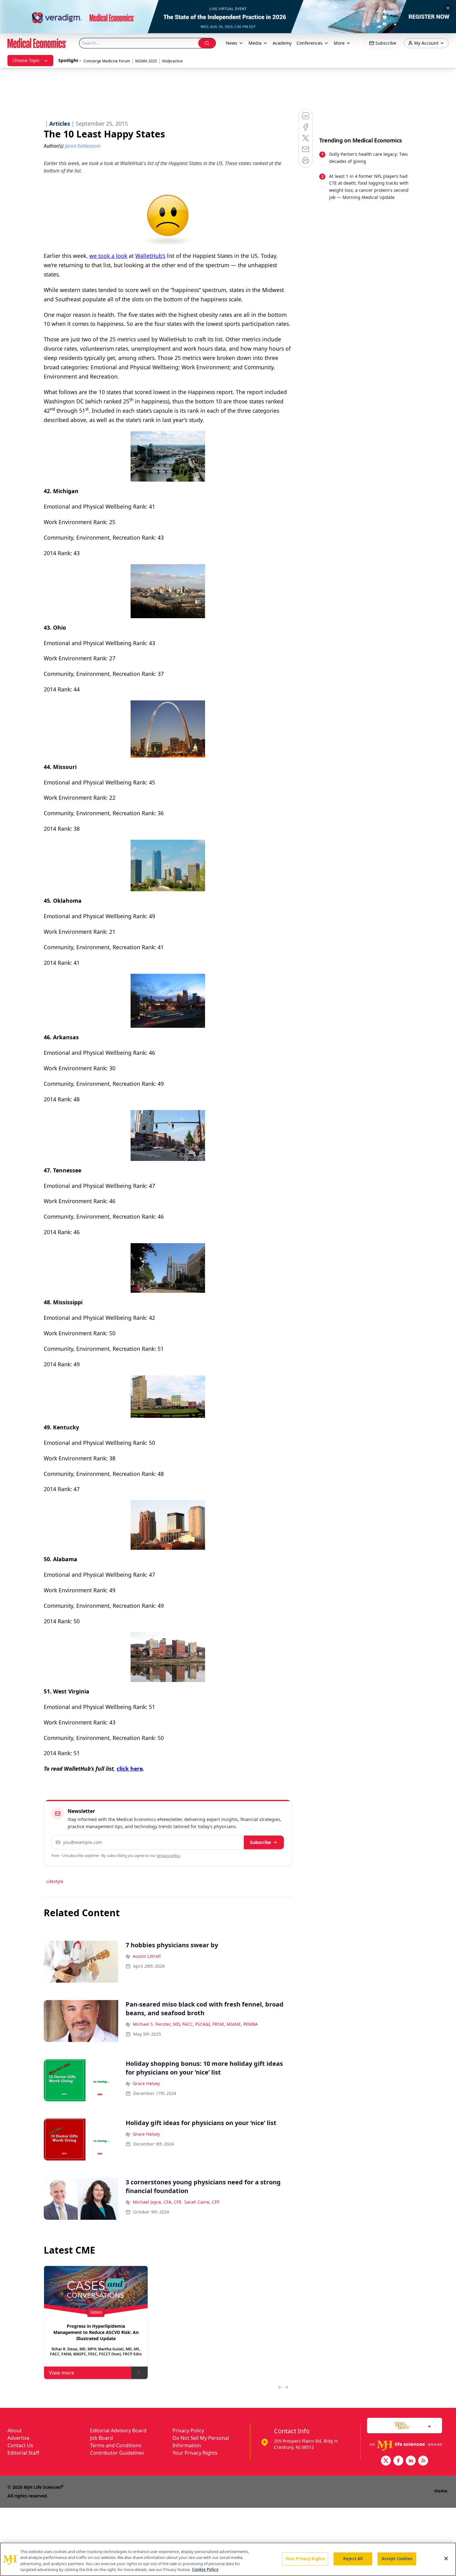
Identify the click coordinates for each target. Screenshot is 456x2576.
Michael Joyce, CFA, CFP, (157, 2202)
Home (441, 2491)
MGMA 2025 (146, 61)
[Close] (446, 2558)
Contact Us (20, 2445)
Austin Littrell (147, 1956)
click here (130, 1769)
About (15, 2430)
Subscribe (260, 1842)
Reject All (353, 2559)
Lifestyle (55, 1881)
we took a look (108, 256)
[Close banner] (448, 8)
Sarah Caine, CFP (202, 2202)
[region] (228, 2559)
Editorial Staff (23, 2453)
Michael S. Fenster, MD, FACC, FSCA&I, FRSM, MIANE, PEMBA (195, 2024)
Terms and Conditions (116, 2445)
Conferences (310, 43)
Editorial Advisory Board (118, 2430)
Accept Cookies (397, 2559)
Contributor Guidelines (117, 2453)
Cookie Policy (205, 2569)
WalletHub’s (150, 256)
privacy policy (169, 1856)
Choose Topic (26, 60)
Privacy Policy (188, 2430)
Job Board (101, 2438)
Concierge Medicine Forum (107, 61)
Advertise (18, 2438)
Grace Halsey (146, 2083)
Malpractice (172, 61)
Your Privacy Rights (195, 2453)
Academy (282, 43)
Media (255, 43)
